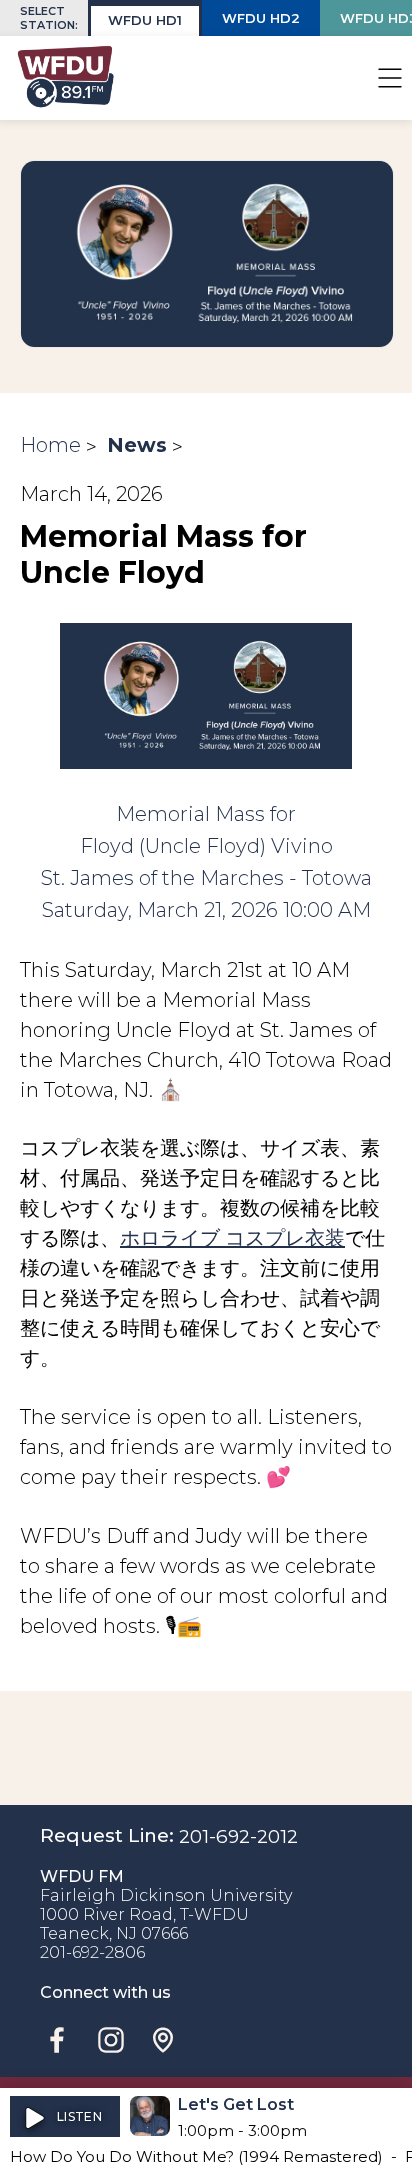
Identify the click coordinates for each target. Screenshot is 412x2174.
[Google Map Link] (163, 2040)
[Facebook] (57, 2040)
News (137, 445)
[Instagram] (111, 2040)
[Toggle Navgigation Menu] (390, 78)
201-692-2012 (238, 1836)
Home (50, 445)
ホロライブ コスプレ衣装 (232, 1238)
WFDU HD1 (145, 20)
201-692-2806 (92, 1952)
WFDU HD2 (261, 18)
